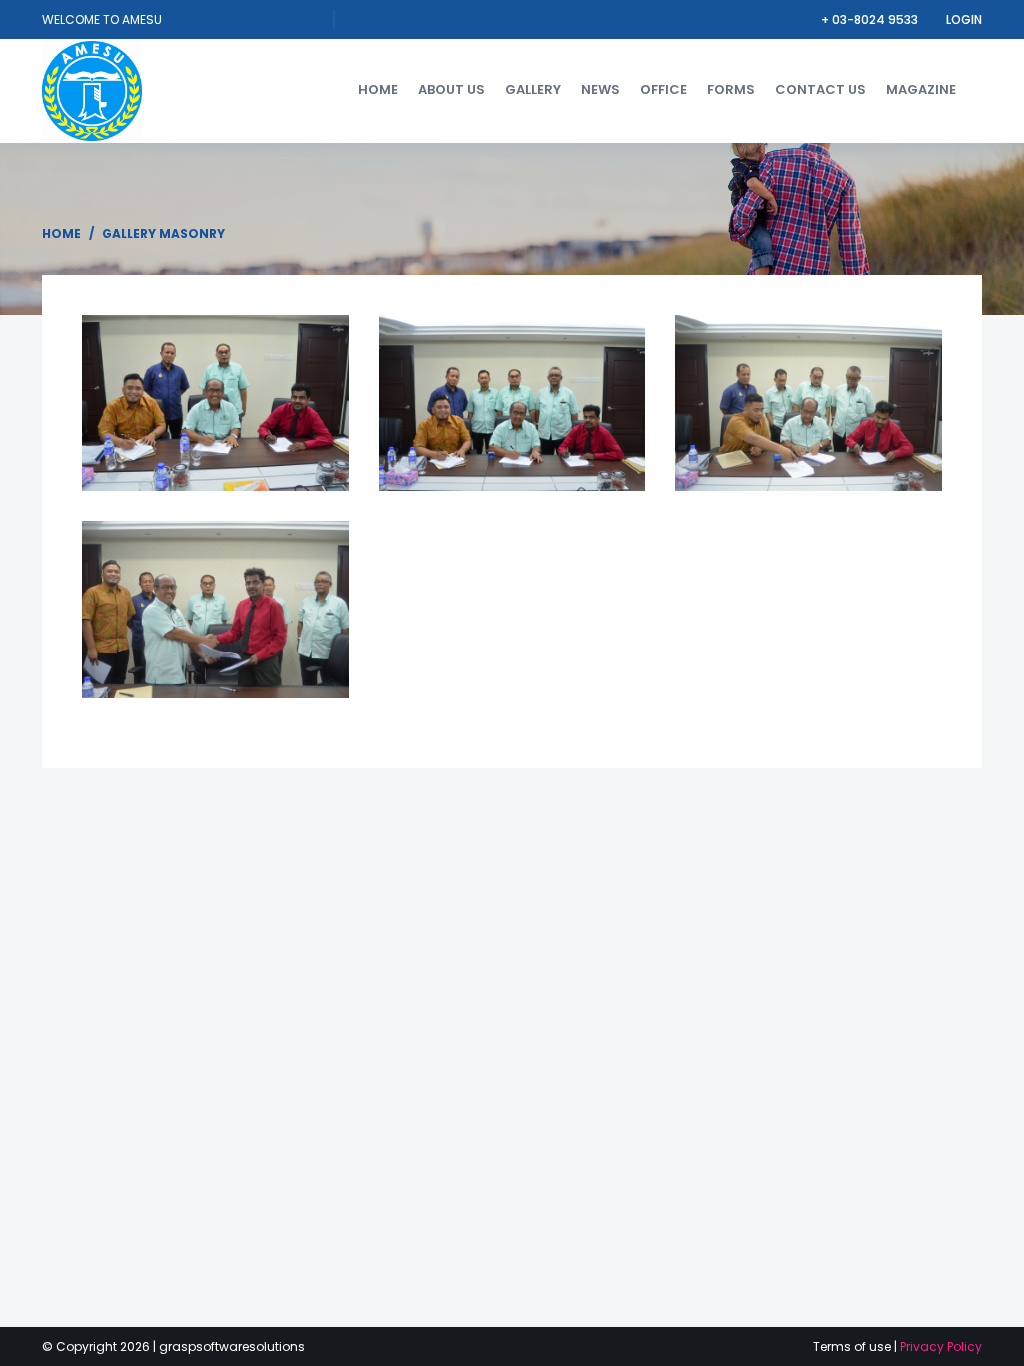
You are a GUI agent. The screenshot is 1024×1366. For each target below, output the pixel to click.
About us (451, 89)
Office (663, 89)
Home (378, 89)
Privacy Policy (941, 1346)
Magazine (921, 89)
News (600, 89)
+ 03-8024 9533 (871, 19)
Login (964, 19)
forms (731, 89)
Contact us (820, 89)
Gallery (533, 89)
